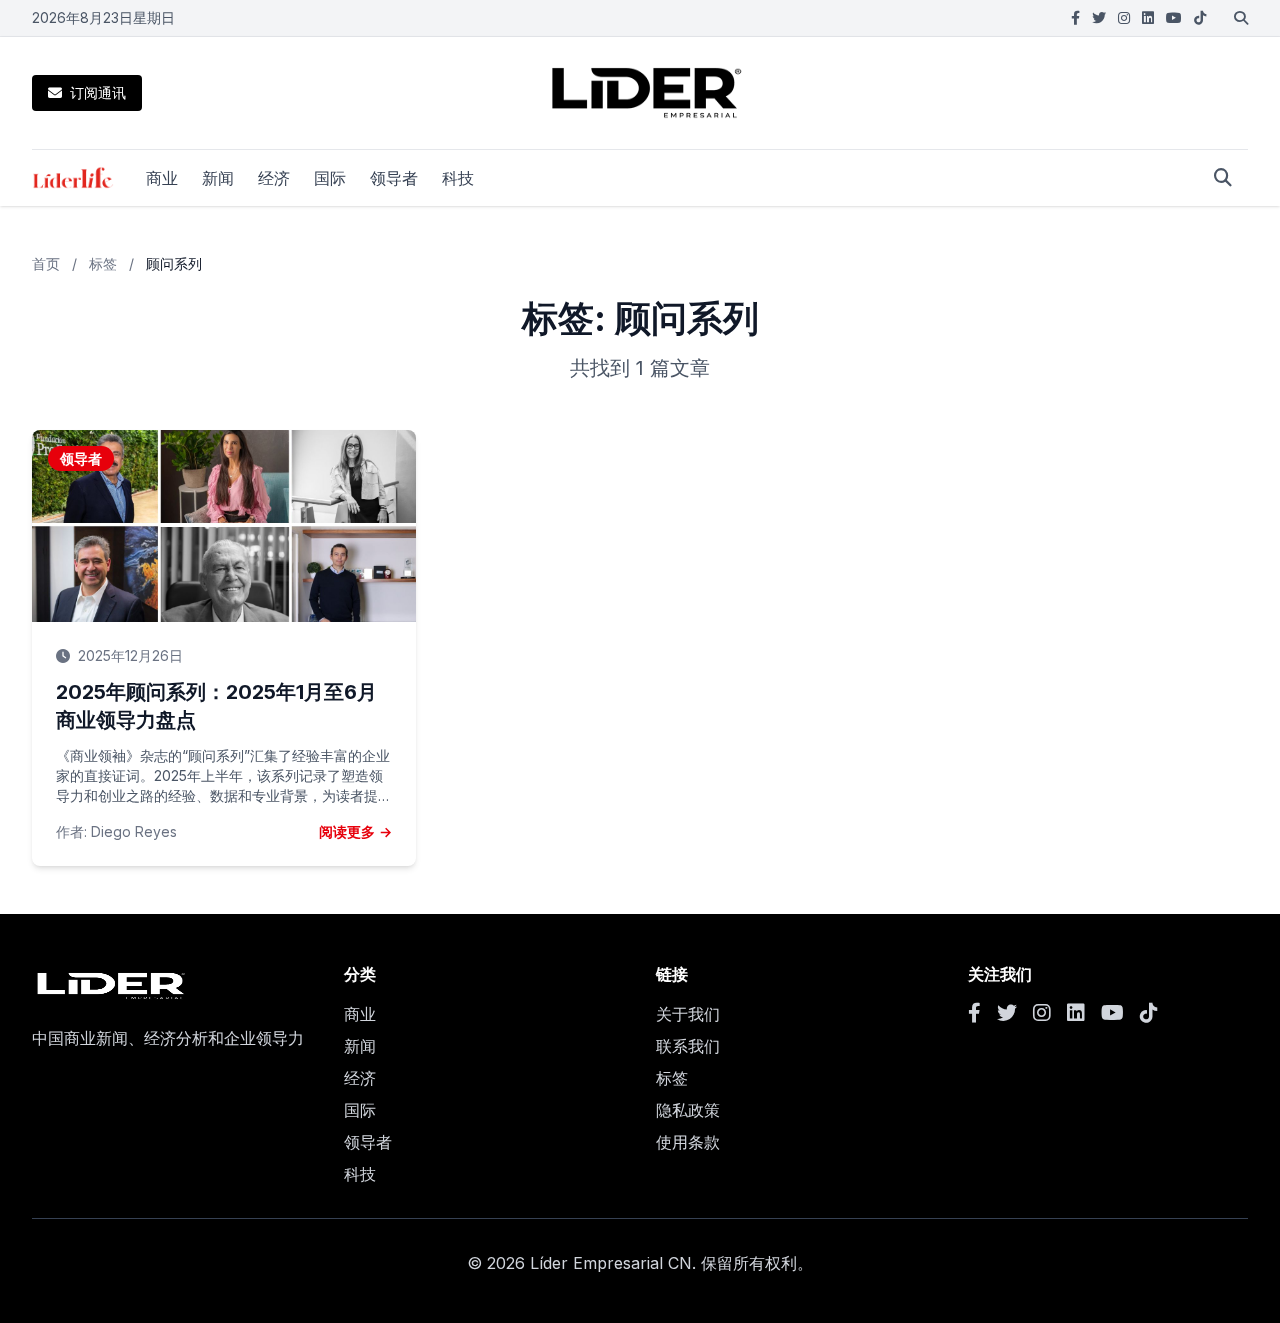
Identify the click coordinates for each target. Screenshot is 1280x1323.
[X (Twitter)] (1099, 18)
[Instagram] (1124, 18)
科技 (458, 178)
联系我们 (688, 1046)
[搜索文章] (1223, 178)
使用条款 (688, 1142)
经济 (274, 178)
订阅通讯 (98, 92)
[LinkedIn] (1148, 18)
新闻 (218, 178)
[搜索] (1241, 18)
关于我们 (688, 1014)
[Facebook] (1075, 18)
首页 (46, 263)
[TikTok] (1200, 18)
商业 (162, 178)
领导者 (394, 178)
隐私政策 (688, 1110)
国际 (330, 178)
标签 (103, 263)
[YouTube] (1174, 18)
